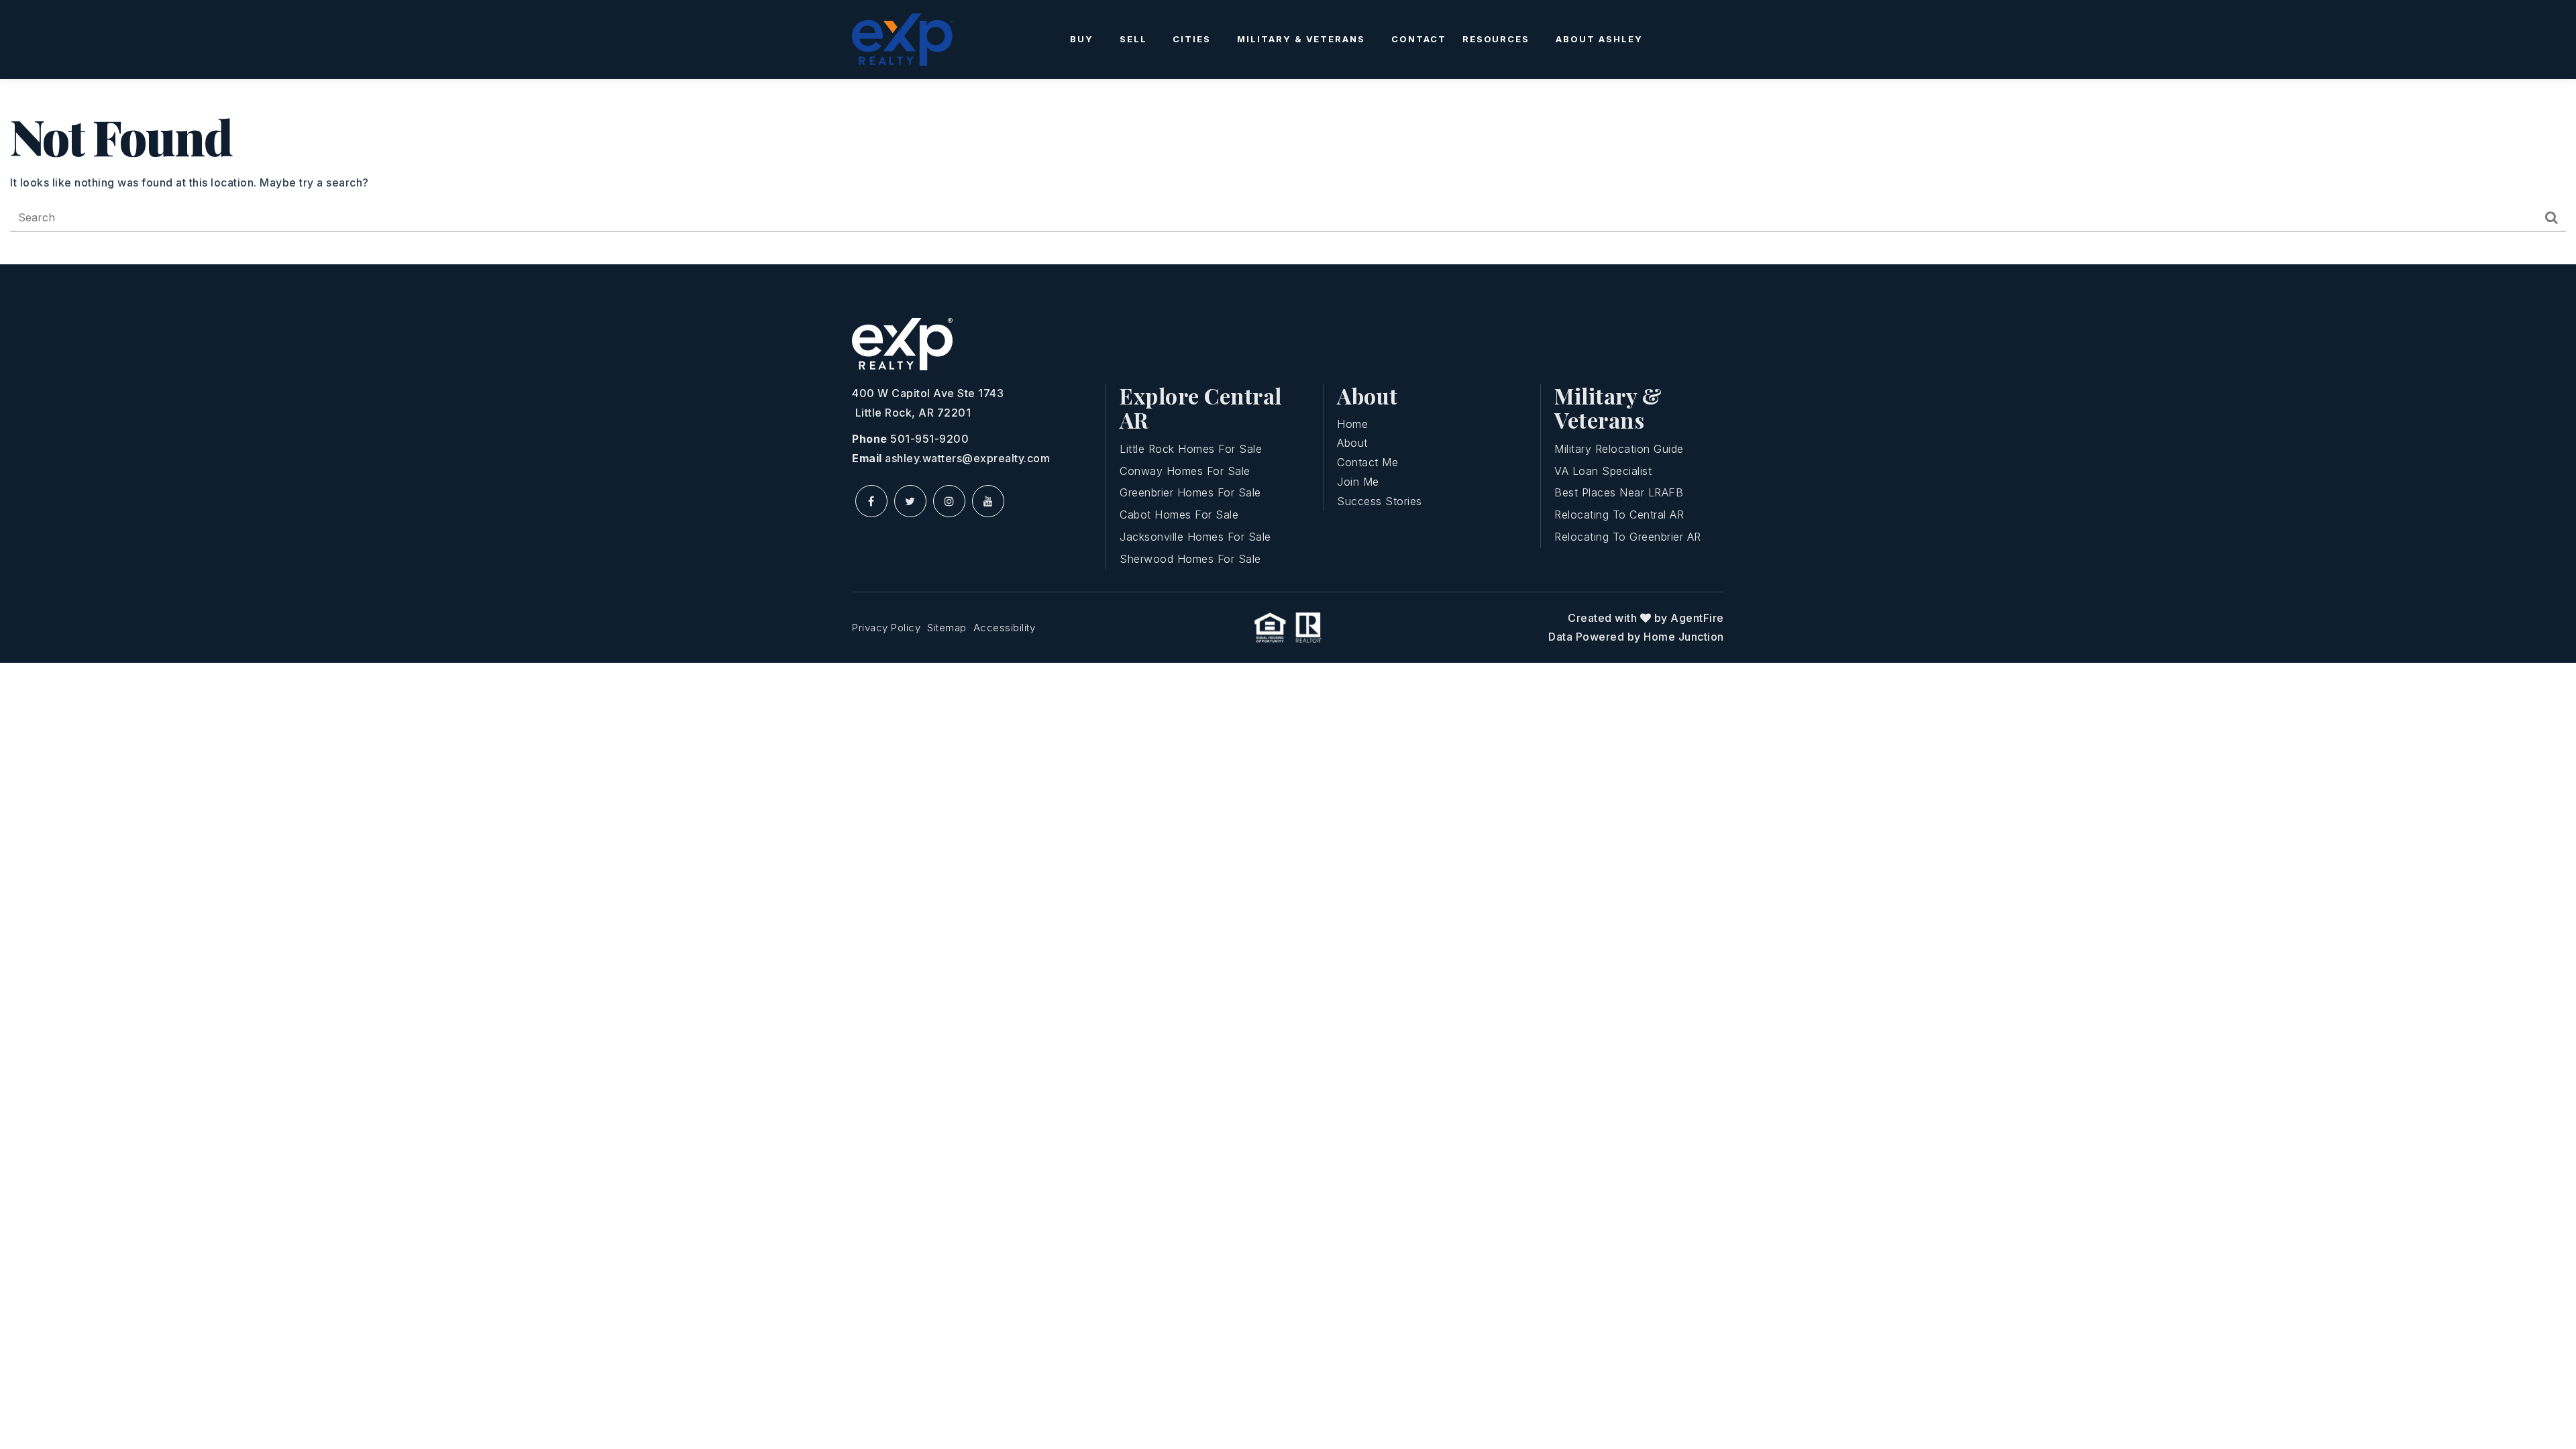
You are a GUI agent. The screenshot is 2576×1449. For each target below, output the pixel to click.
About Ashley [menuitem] (1599, 39)
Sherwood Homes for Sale (1190, 559)
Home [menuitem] (1352, 424)
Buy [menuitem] (1083, 39)
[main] (1288, 172)
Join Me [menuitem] (1358, 482)
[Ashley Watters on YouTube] (988, 501)
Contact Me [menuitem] (1367, 462)
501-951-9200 (929, 439)
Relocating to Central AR (1619, 515)
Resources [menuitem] (1498, 39)
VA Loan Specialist (1603, 471)
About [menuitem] (1352, 443)
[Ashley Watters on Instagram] (949, 501)
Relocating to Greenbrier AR (1628, 537)
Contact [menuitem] (1419, 39)
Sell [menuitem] (1135, 39)
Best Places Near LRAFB (1619, 492)
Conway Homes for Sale (1185, 471)
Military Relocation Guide (1619, 449)
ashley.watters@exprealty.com (967, 458)
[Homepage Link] (902, 38)
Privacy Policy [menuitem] (886, 628)
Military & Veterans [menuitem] (1303, 39)
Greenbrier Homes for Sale (1190, 492)
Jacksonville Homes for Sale (1195, 537)
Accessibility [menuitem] (1005, 628)
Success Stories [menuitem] (1380, 501)
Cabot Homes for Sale (1179, 515)
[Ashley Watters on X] (910, 501)
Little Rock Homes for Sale (1191, 449)
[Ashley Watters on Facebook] (871, 501)
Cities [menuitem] (1193, 39)
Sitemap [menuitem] (947, 628)
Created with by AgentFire (1646, 618)
